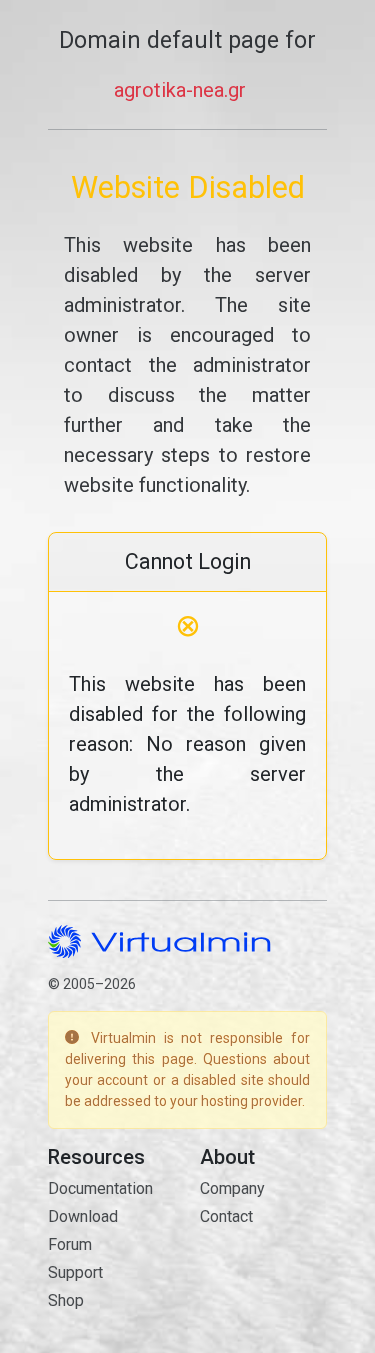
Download (83, 1216)
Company (232, 1188)
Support (75, 1272)
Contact (226, 1216)
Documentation (100, 1188)
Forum (70, 1244)
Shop (66, 1300)
